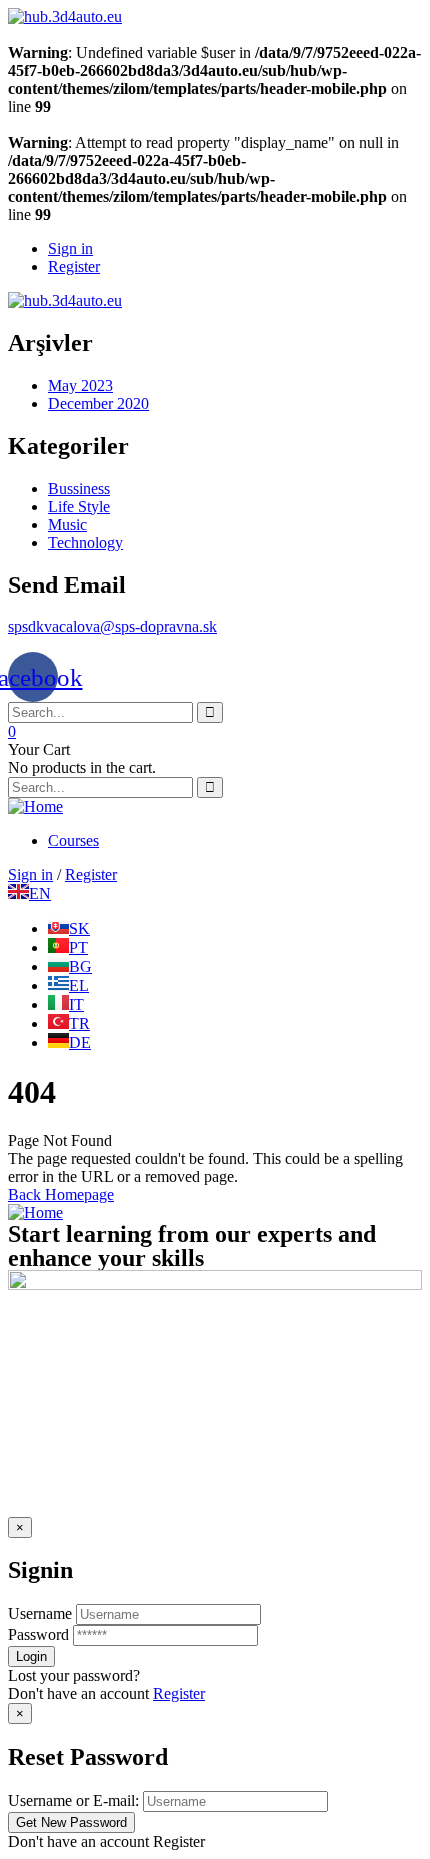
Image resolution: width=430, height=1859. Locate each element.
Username (40, 1613)
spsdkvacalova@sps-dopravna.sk (112, 626)
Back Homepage (61, 1194)
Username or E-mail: (73, 1800)
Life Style (79, 506)
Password (38, 1634)
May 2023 (80, 385)
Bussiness (79, 488)
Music (67, 524)
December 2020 (98, 403)
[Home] (35, 806)
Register (179, 1693)
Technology (85, 542)
